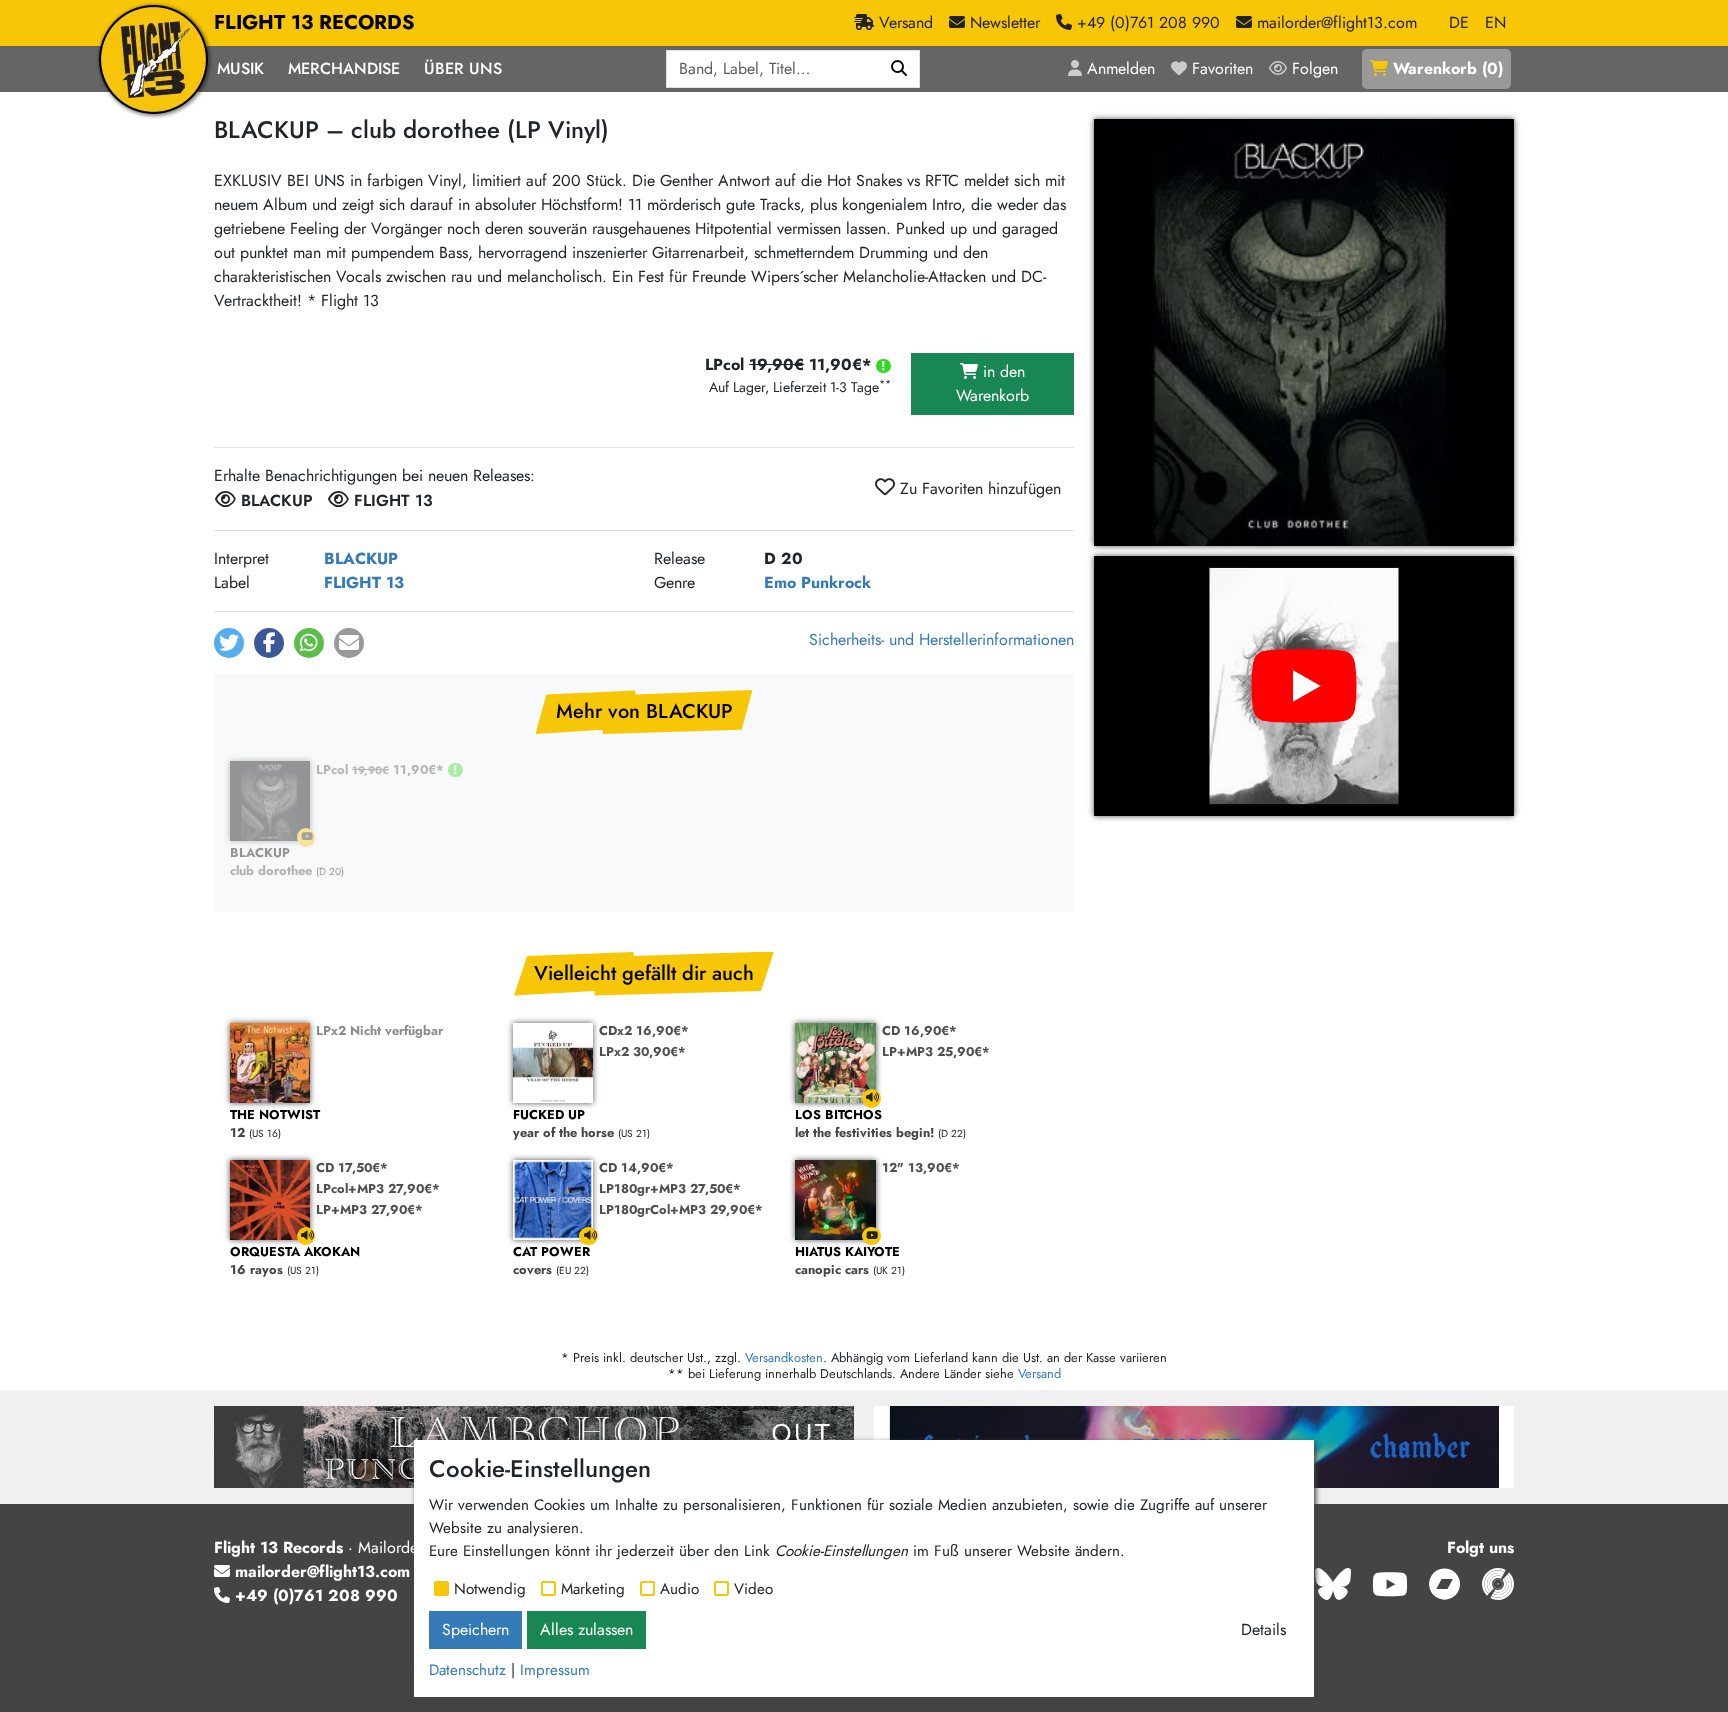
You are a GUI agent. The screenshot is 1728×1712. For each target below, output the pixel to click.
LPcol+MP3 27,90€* (378, 1188)
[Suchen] (899, 69)
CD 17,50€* (352, 1167)
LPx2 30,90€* (642, 1051)
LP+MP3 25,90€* (936, 1051)
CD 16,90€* (919, 1030)
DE (1459, 22)
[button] (229, 643)
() (1448, 68)
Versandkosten (784, 1357)
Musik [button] (240, 68)
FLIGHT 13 (364, 582)
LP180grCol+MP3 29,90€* (681, 1209)
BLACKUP (361, 558)
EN (1495, 22)
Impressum (555, 1670)
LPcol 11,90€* (382, 769)
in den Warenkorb (992, 383)
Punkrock (836, 582)
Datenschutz (467, 1670)
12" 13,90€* (921, 1167)
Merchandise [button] (344, 68)
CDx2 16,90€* (644, 1030)
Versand (1039, 1373)
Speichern (475, 1629)
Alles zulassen (586, 1629)
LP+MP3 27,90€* (369, 1209)
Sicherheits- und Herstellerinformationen (941, 639)
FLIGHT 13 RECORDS (314, 22)
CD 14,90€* (636, 1167)
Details (1263, 1629)
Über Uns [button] (463, 68)
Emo (780, 582)
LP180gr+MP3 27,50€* (670, 1188)
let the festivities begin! (864, 1124)
